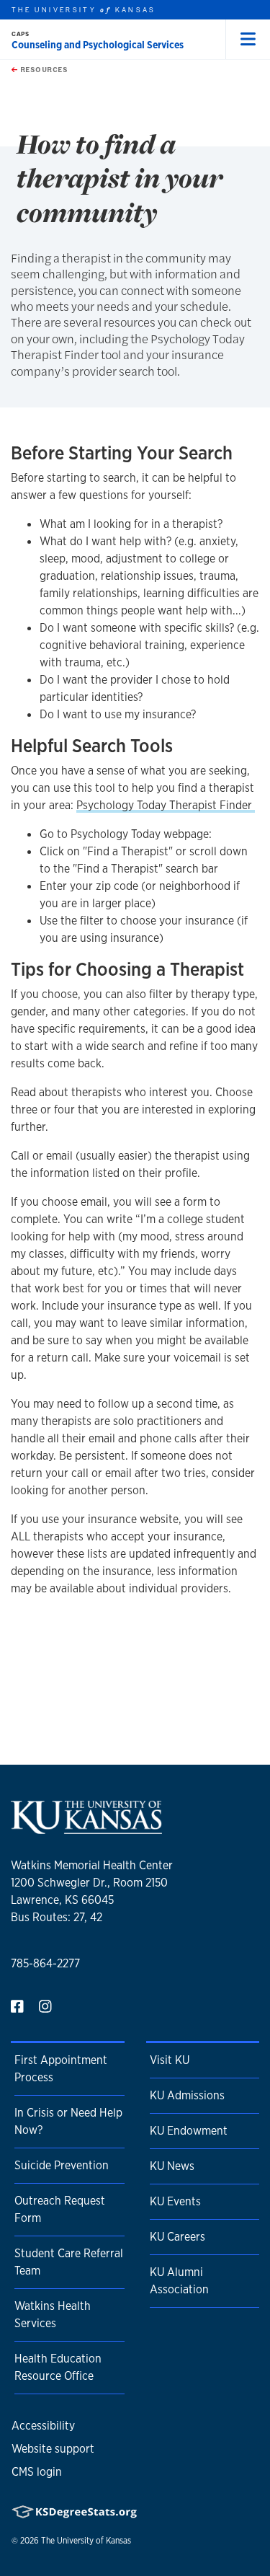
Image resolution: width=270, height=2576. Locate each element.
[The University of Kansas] (86, 1828)
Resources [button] (42, 69)
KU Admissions (187, 2095)
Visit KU (170, 2060)
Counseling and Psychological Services (98, 45)
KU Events (175, 2201)
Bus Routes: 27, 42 (57, 1917)
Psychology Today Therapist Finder (166, 805)
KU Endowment (189, 2131)
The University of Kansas (86, 2541)
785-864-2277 (45, 1963)
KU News (172, 2166)
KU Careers (177, 2237)
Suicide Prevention (62, 2165)
